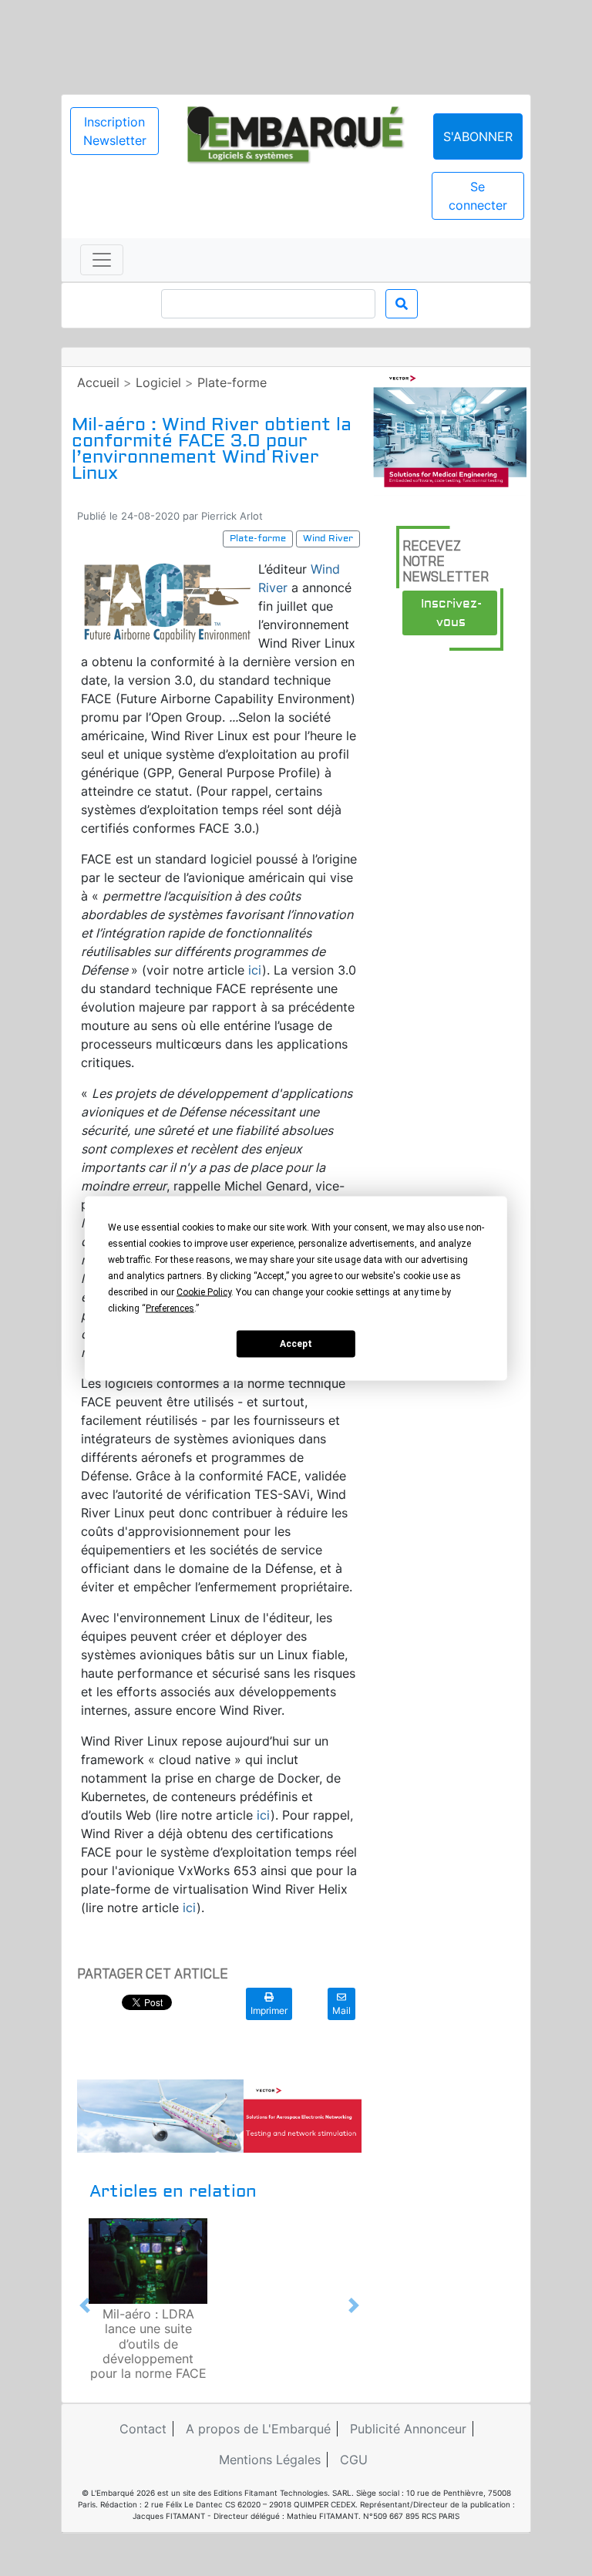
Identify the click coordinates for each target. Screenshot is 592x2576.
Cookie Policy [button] (204, 1291)
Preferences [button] (170, 1308)
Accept (296, 1344)
